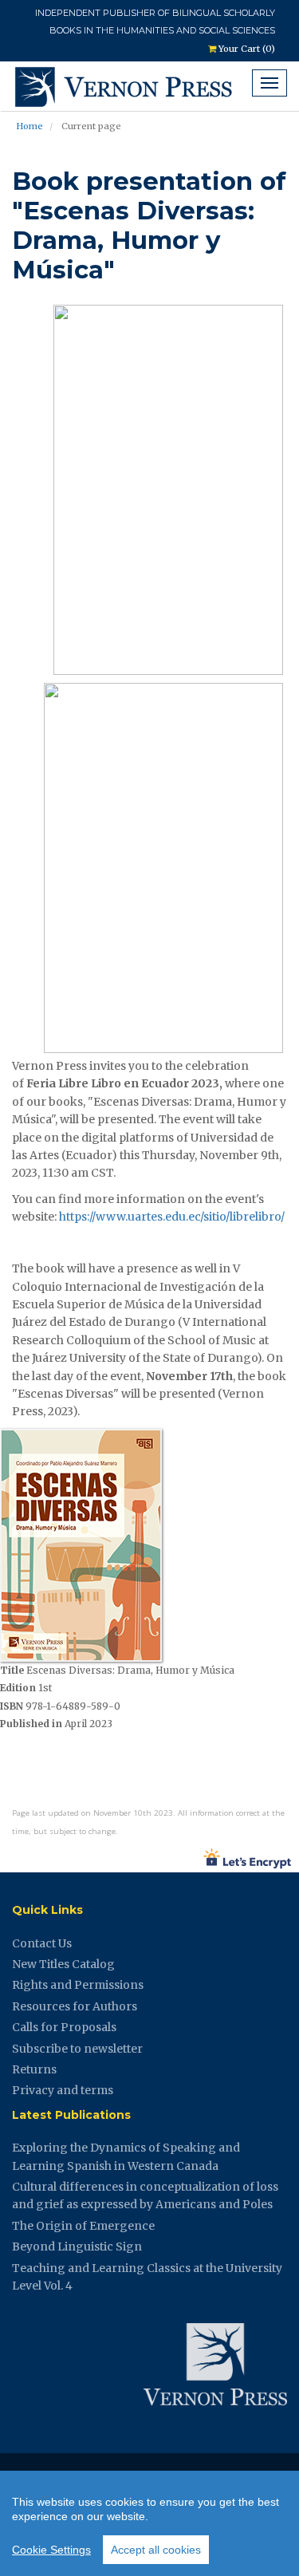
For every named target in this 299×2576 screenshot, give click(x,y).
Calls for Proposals (64, 2027)
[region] (149, 2523)
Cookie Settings (51, 2550)
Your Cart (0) (246, 49)
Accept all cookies (156, 2550)
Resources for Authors (75, 2006)
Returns (34, 2069)
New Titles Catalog (63, 1964)
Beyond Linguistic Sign (77, 2247)
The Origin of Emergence (83, 2226)
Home (30, 126)
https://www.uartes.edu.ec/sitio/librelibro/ (172, 1217)
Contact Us (42, 1943)
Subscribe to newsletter (77, 2049)
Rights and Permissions (78, 1985)
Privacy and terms (63, 2090)
